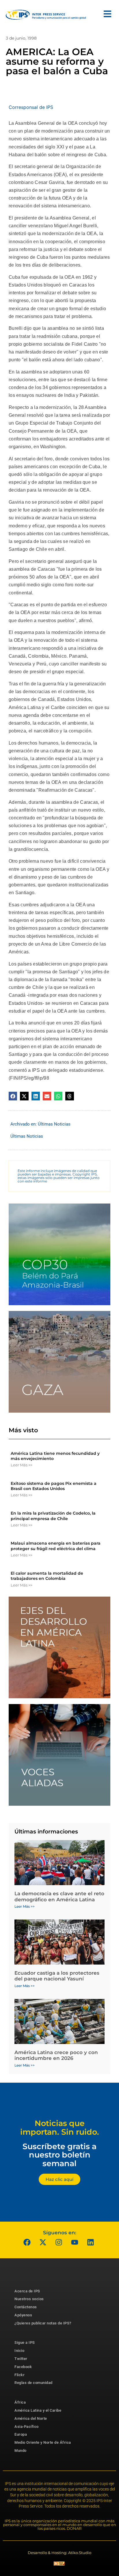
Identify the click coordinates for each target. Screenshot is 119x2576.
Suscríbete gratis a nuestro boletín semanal (59, 2155)
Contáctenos (26, 2307)
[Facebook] (27, 2242)
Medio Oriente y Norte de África (43, 2442)
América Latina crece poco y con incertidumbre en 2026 (56, 2055)
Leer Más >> (22, 1465)
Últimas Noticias (54, 1124)
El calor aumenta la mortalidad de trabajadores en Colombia (47, 1576)
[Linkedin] (91, 2242)
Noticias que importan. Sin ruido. (60, 2128)
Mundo (21, 2451)
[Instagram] (59, 2242)
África (20, 2402)
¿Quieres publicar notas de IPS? (43, 2323)
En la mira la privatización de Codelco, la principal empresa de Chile (53, 1516)
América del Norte (31, 2418)
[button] (13, 1096)
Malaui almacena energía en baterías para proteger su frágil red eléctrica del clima (56, 1546)
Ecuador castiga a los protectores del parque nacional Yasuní (57, 1976)
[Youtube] (75, 2242)
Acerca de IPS (27, 2291)
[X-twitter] (43, 2242)
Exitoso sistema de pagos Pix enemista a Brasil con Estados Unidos (54, 1486)
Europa (21, 2434)
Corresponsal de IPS (31, 107)
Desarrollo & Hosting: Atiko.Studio (59, 2553)
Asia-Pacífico (27, 2427)
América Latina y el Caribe (38, 2410)
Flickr (19, 2375)
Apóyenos (23, 2315)
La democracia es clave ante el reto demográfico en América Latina (59, 1896)
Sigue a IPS (25, 2342)
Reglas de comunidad (34, 2383)
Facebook (23, 2367)
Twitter (21, 2359)
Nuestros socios (29, 2299)
